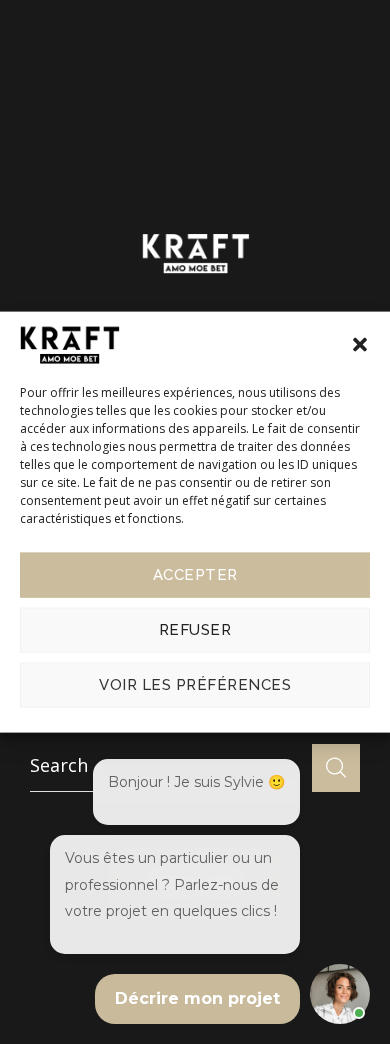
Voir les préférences (195, 685)
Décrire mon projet (197, 998)
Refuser (195, 630)
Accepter (195, 575)
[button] (360, 345)
